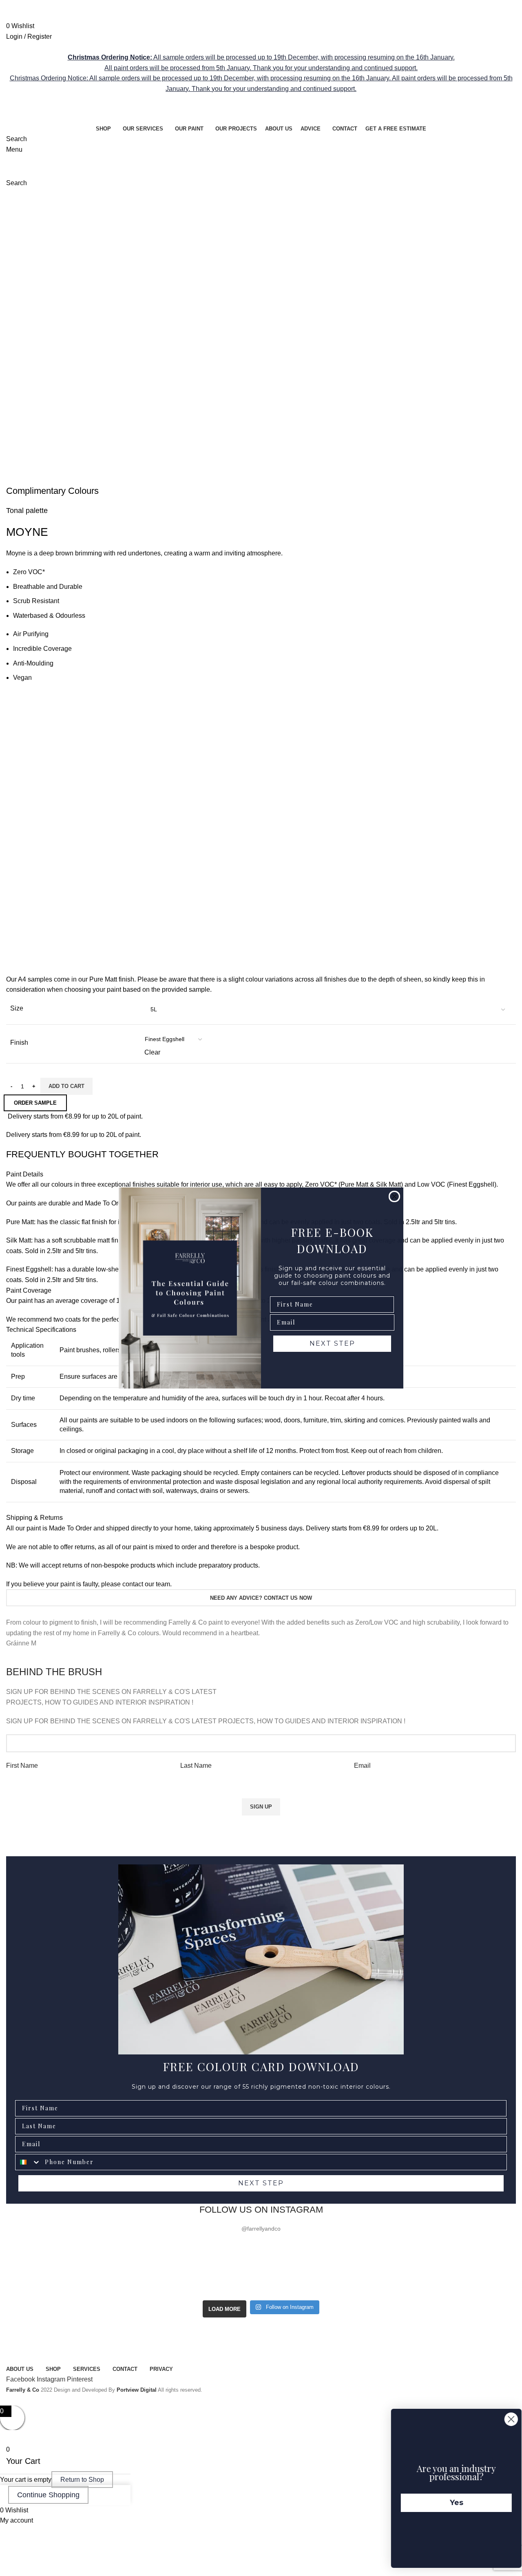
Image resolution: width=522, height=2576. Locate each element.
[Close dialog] (394, 1196)
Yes (449, 2503)
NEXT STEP (332, 1343)
